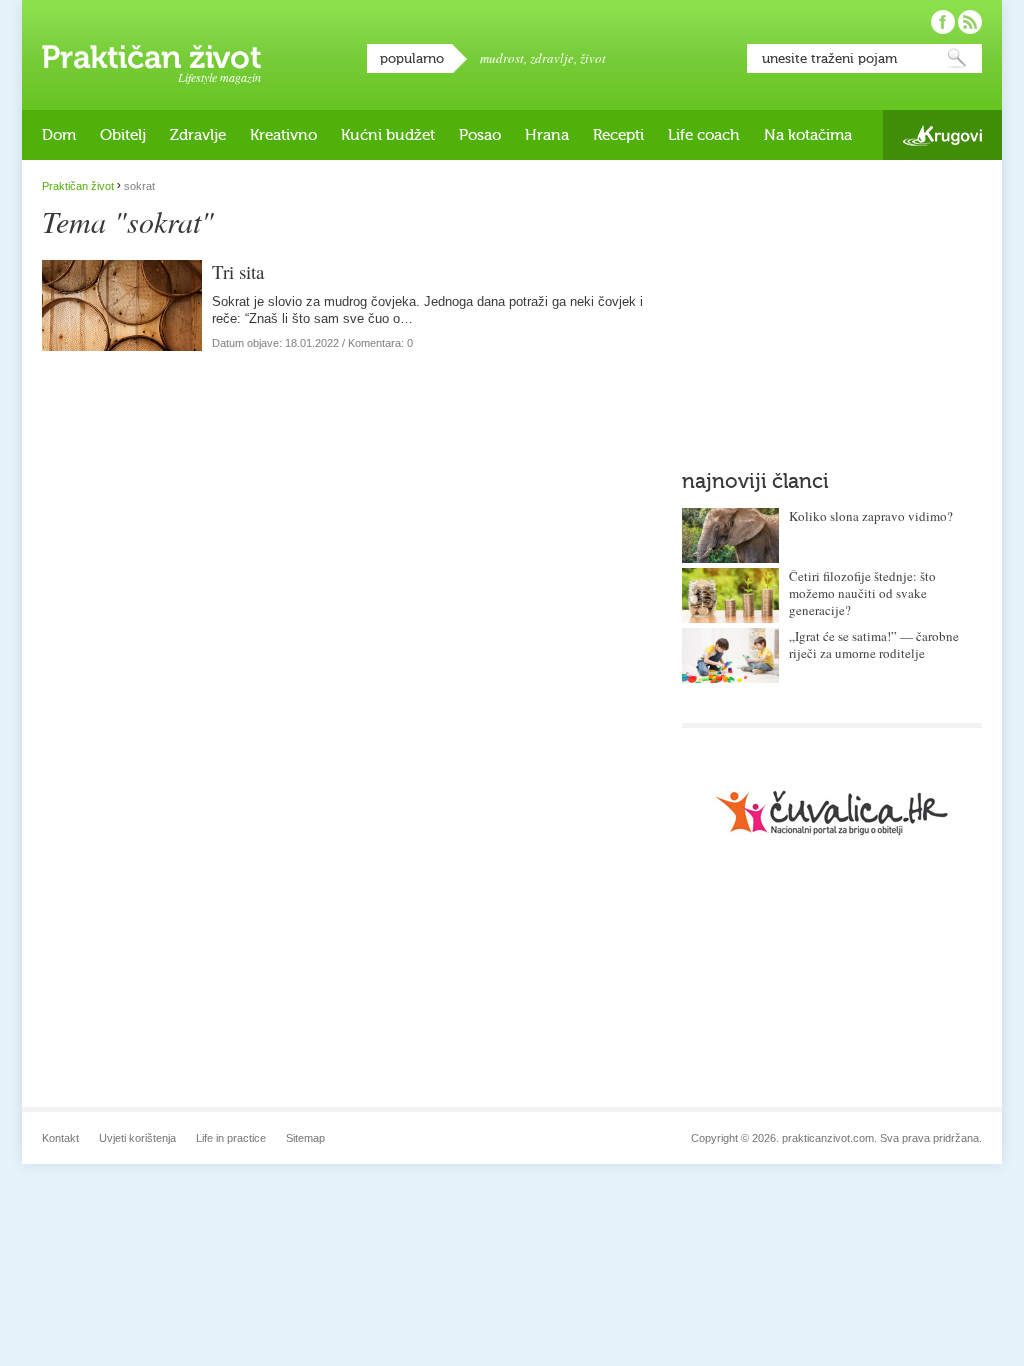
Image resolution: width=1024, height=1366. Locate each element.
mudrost (502, 58)
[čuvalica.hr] (832, 812)
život (593, 58)
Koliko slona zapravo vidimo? (871, 516)
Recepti (618, 135)
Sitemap (305, 1138)
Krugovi (942, 135)
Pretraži (957, 58)
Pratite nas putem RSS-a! (970, 22)
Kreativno (283, 135)
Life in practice (231, 1138)
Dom (59, 135)
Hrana (547, 135)
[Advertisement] (832, 305)
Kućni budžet (388, 135)
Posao (480, 135)
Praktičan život (151, 57)
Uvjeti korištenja (137, 1138)
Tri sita (238, 271)
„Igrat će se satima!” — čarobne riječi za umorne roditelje (874, 644)
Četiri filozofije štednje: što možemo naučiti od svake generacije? (862, 593)
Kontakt (60, 1138)
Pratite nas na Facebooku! (943, 22)
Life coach (704, 135)
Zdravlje (198, 135)
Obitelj (123, 135)
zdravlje (552, 58)
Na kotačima (808, 135)
